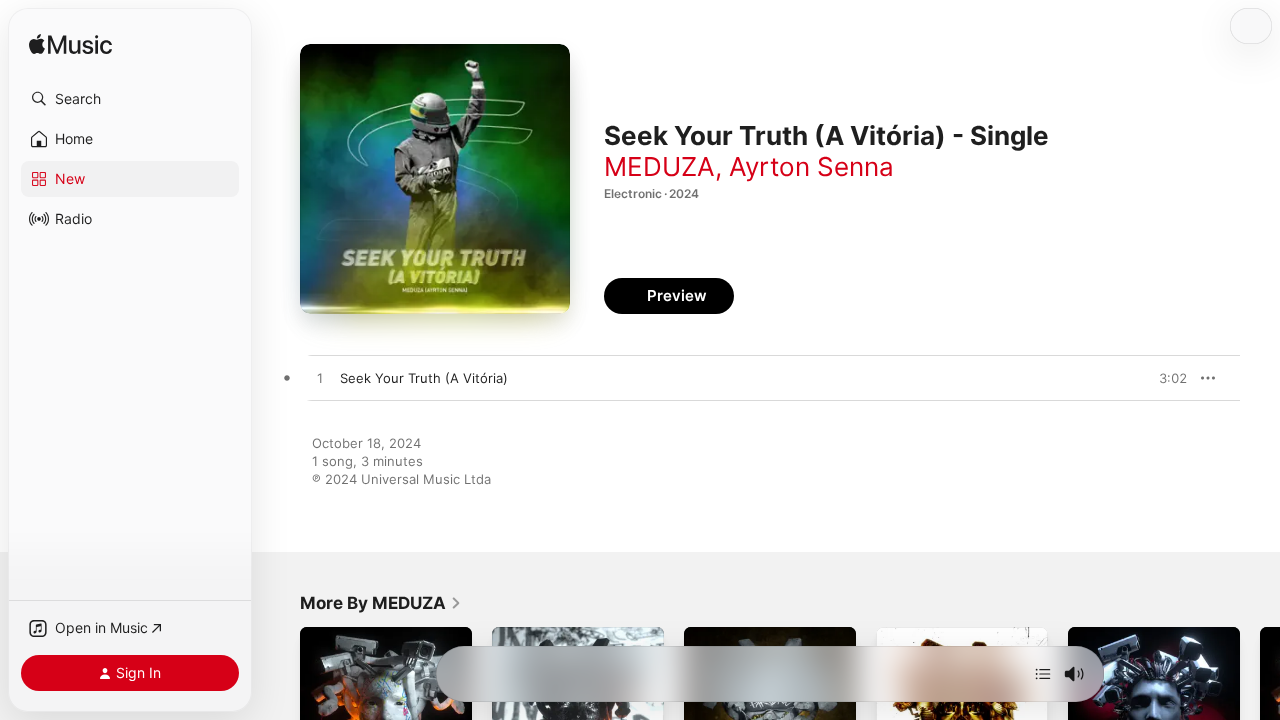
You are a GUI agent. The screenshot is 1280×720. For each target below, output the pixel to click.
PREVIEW (1165, 378)
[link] (381, 603)
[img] (70, 45)
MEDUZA (659, 166)
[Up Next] (1043, 674)
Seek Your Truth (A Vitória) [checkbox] (424, 378)
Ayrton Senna (811, 166)
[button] (130, 99)
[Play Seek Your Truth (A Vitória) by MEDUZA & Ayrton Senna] (320, 379)
